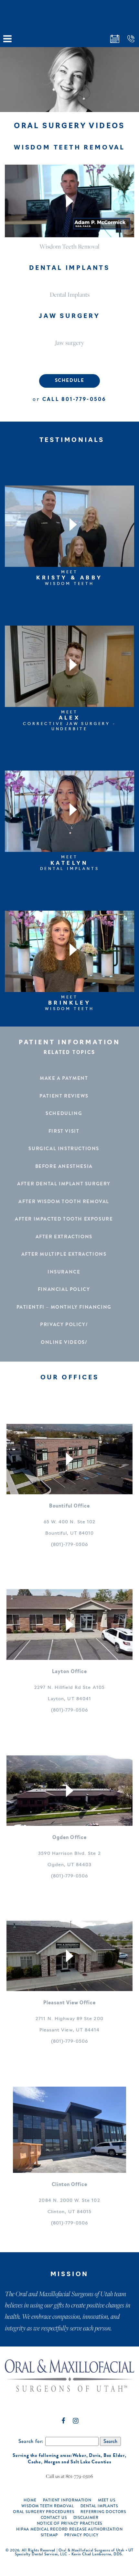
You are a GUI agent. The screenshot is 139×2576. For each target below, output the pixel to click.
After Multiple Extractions (64, 1254)
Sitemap (49, 2535)
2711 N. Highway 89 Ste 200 (69, 2019)
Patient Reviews (64, 1096)
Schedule (70, 380)
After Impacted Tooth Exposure (64, 1219)
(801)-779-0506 (70, 1545)
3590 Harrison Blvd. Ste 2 (69, 1854)
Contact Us (54, 2518)
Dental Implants (70, 294)
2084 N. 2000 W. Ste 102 (69, 2201)
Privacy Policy (81, 2535)
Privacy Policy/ (64, 1324)
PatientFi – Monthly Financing (64, 1307)
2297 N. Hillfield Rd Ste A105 (69, 1688)
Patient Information (67, 2500)
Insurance (64, 1272)
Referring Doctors (103, 2512)
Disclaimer (86, 2518)
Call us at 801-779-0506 (69, 2476)
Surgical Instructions (64, 1149)
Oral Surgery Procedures (43, 2512)
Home (30, 2500)
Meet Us (107, 2500)
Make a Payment (64, 1078)
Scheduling (64, 1113)
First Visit (64, 1131)
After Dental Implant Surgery (64, 1184)
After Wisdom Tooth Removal (64, 1201)
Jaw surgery (69, 342)
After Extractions (64, 1237)
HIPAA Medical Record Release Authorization (69, 2529)
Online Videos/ (64, 1342)
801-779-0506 (84, 400)
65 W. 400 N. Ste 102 (69, 1522)
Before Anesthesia (64, 1166)
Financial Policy (64, 1289)
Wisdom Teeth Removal (69, 246)
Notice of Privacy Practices (70, 2523)
